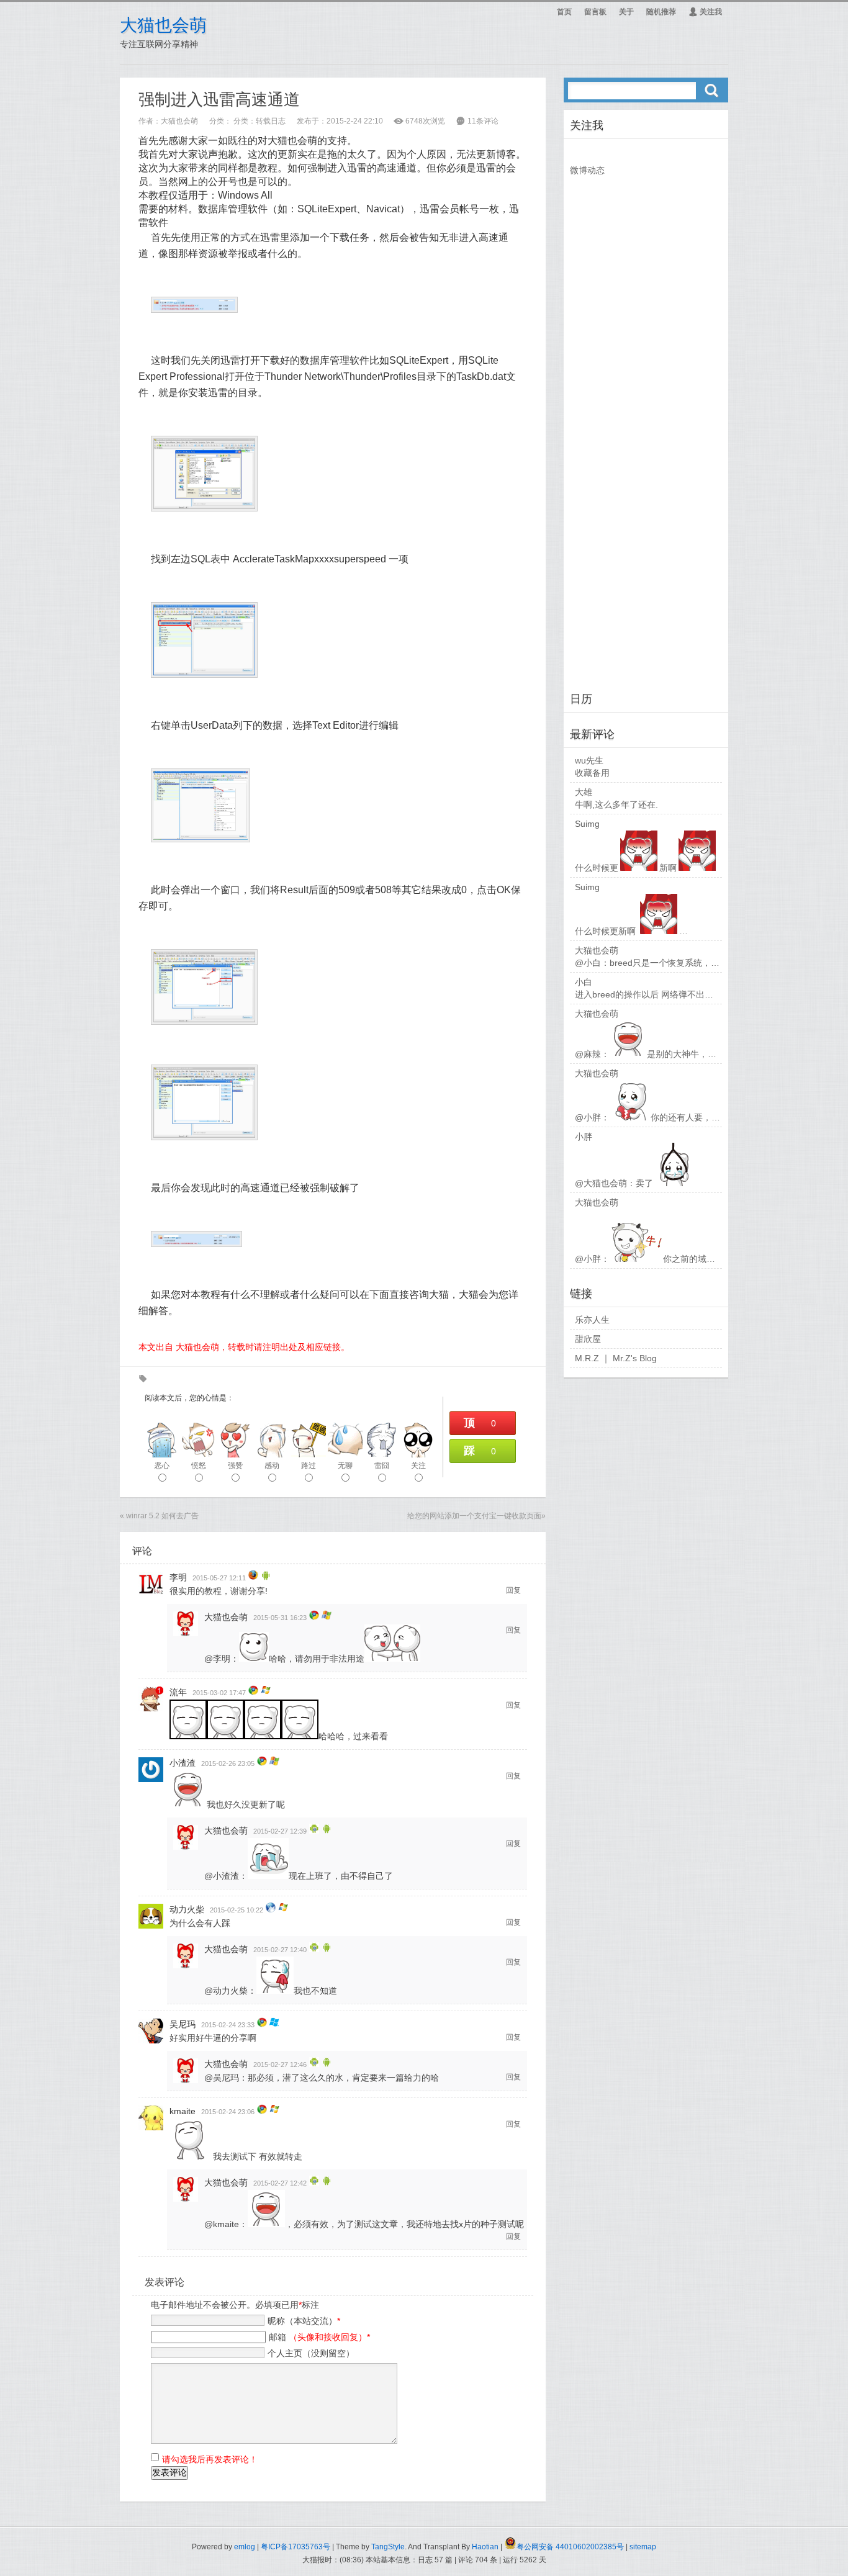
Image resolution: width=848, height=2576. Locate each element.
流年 (178, 1692)
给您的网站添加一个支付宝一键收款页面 (474, 1516)
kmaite (183, 2111)
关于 (626, 12)
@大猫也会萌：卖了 (614, 1183)
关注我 (705, 12)
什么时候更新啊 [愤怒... (661, 931)
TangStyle (388, 2547)
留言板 (595, 12)
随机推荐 (661, 12)
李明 (178, 1577)
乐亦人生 (592, 1320)
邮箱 (319, 2337)
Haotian (485, 2547)
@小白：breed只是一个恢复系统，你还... (655, 963)
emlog (245, 2547)
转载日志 (271, 121)
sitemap (643, 2547)
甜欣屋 (588, 1339)
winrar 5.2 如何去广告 (162, 1516)
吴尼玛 (183, 2024)
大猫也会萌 (163, 25)
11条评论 (483, 121)
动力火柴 (187, 1909)
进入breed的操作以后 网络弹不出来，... (652, 994)
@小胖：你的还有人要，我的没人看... (669, 1117)
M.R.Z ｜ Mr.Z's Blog (616, 1358)
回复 (513, 1590)
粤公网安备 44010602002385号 (570, 2547)
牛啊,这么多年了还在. (616, 804)
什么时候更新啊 (626, 868)
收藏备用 (592, 773)
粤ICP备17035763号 (295, 2547)
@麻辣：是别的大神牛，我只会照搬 (663, 1054)
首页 (564, 12)
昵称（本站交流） (304, 2321)
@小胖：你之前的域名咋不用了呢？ (671, 1259)
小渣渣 (183, 1763)
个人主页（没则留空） (311, 2353)
